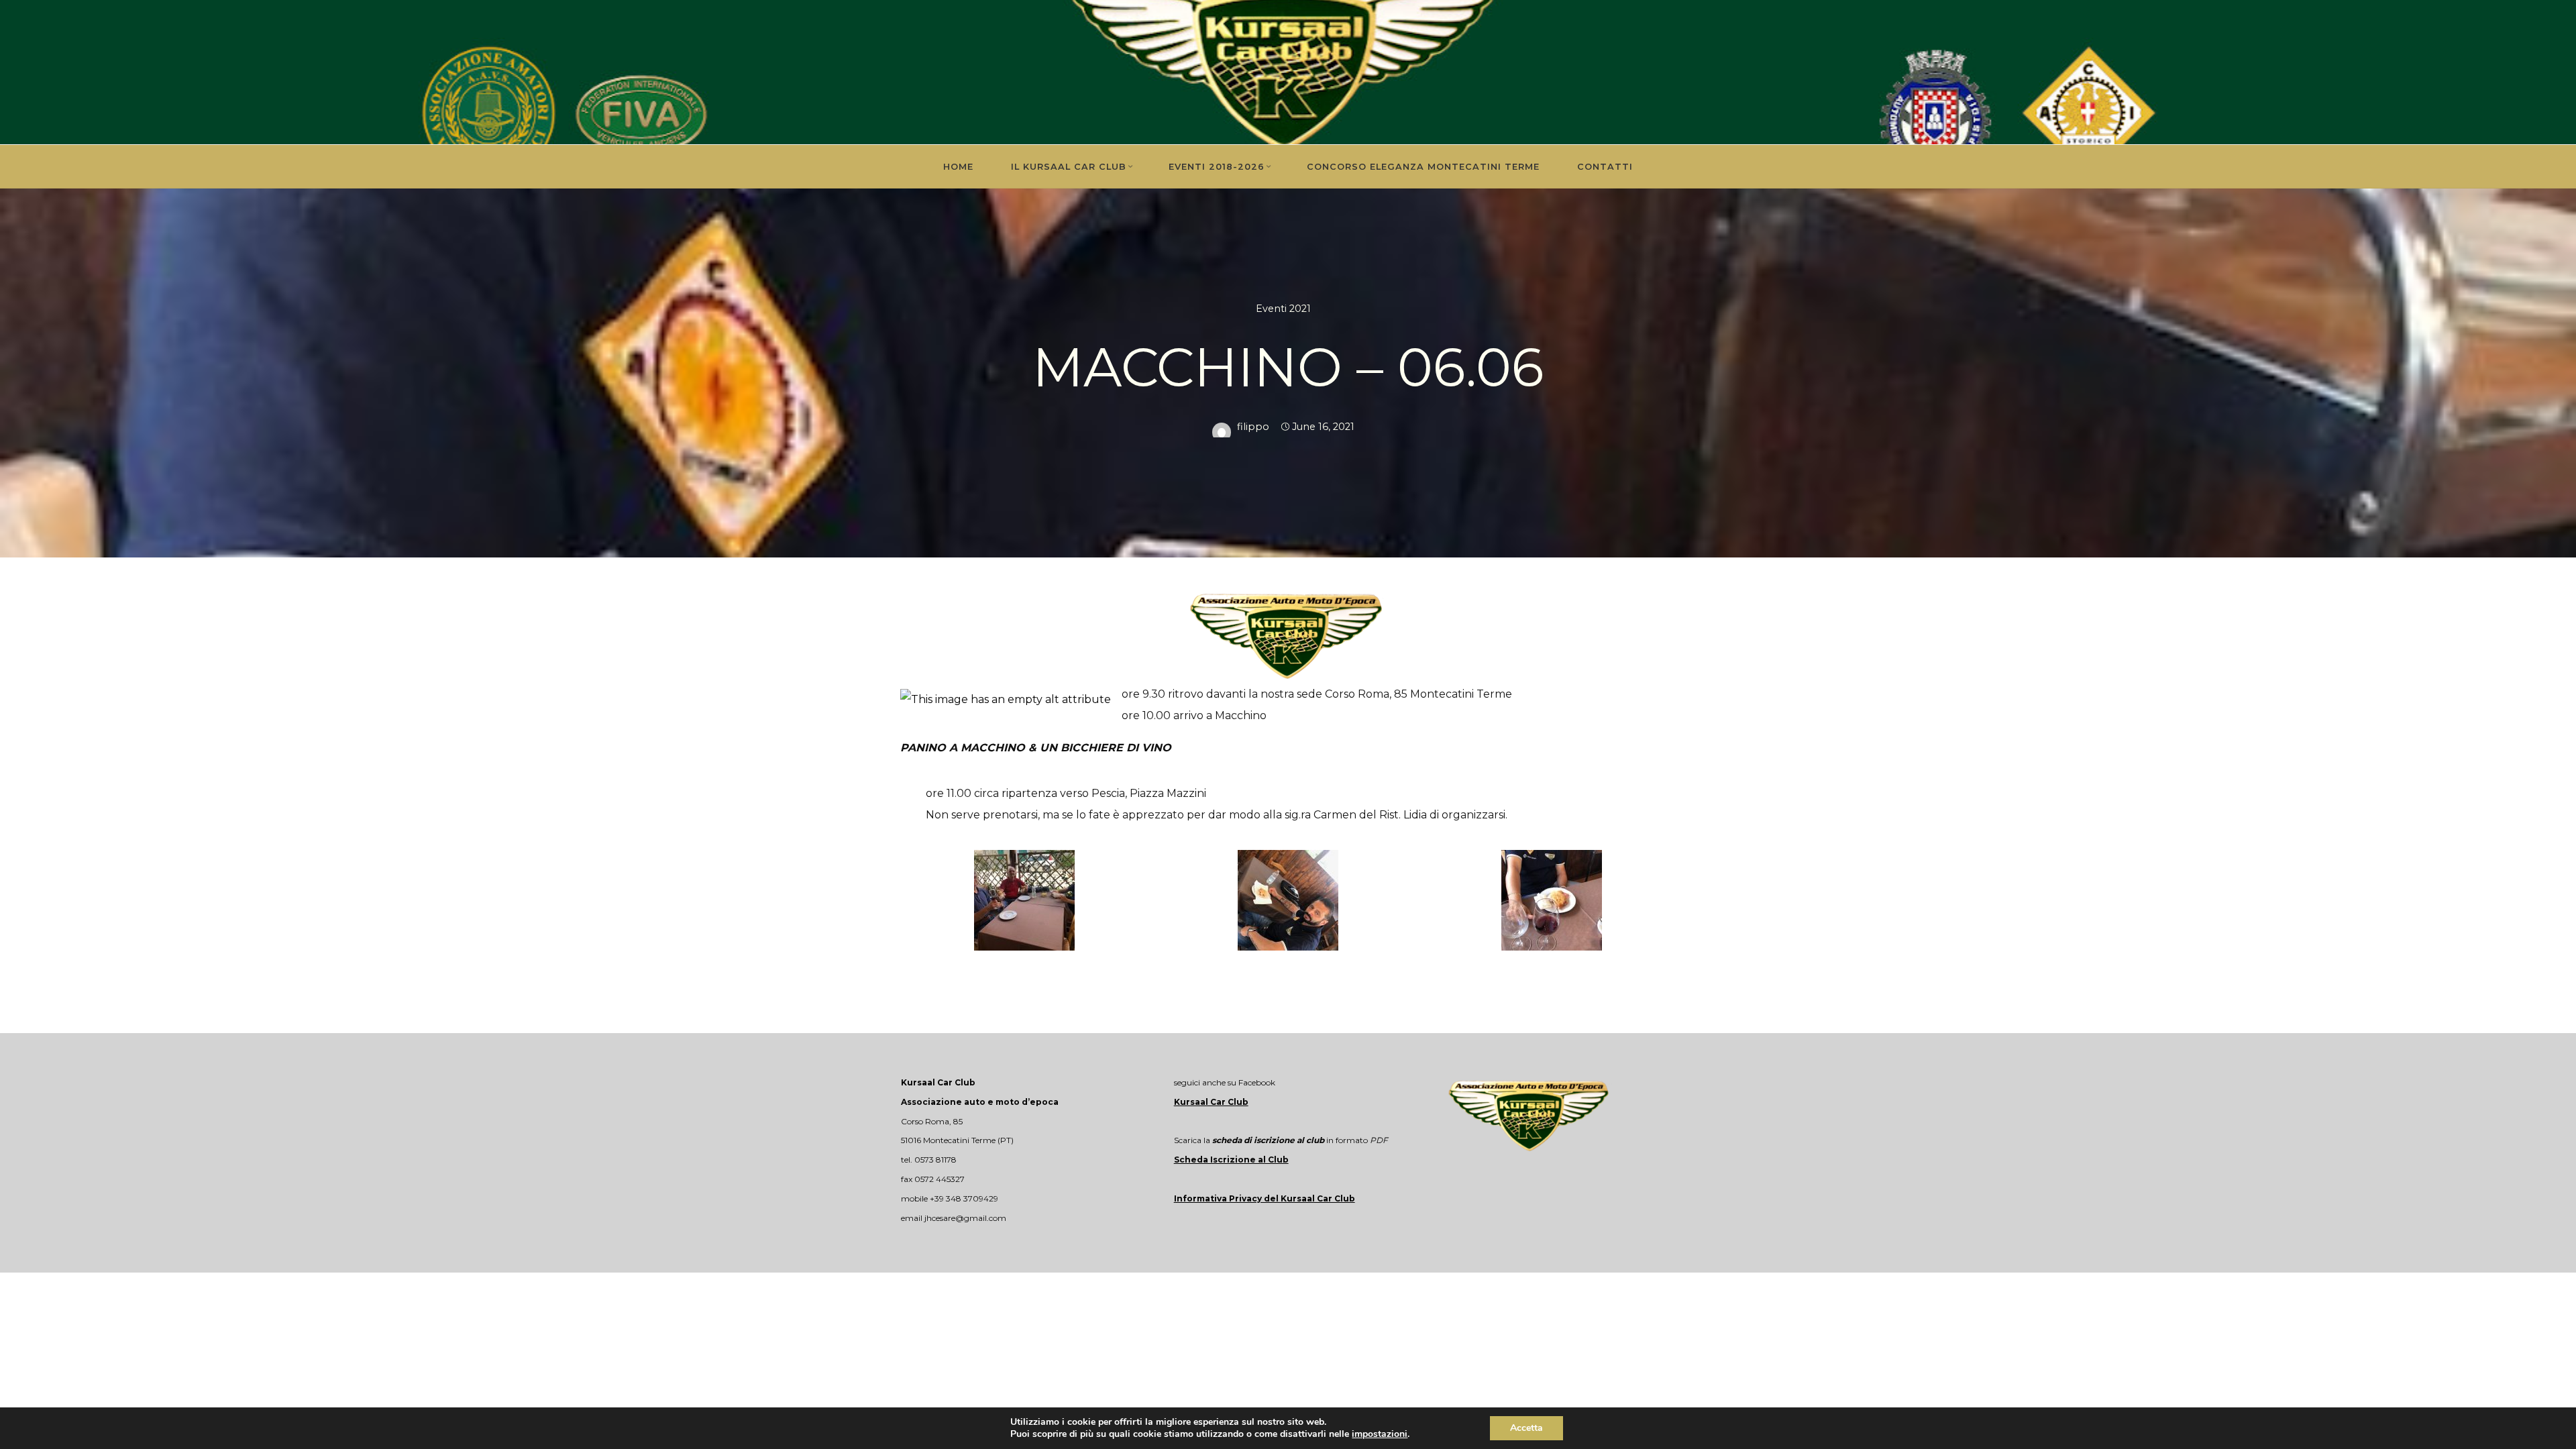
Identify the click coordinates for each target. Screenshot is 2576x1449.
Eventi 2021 (1283, 309)
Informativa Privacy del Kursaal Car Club (1265, 1198)
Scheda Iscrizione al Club (1231, 1160)
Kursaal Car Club (1211, 1102)
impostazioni (1380, 1434)
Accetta (1526, 1428)
